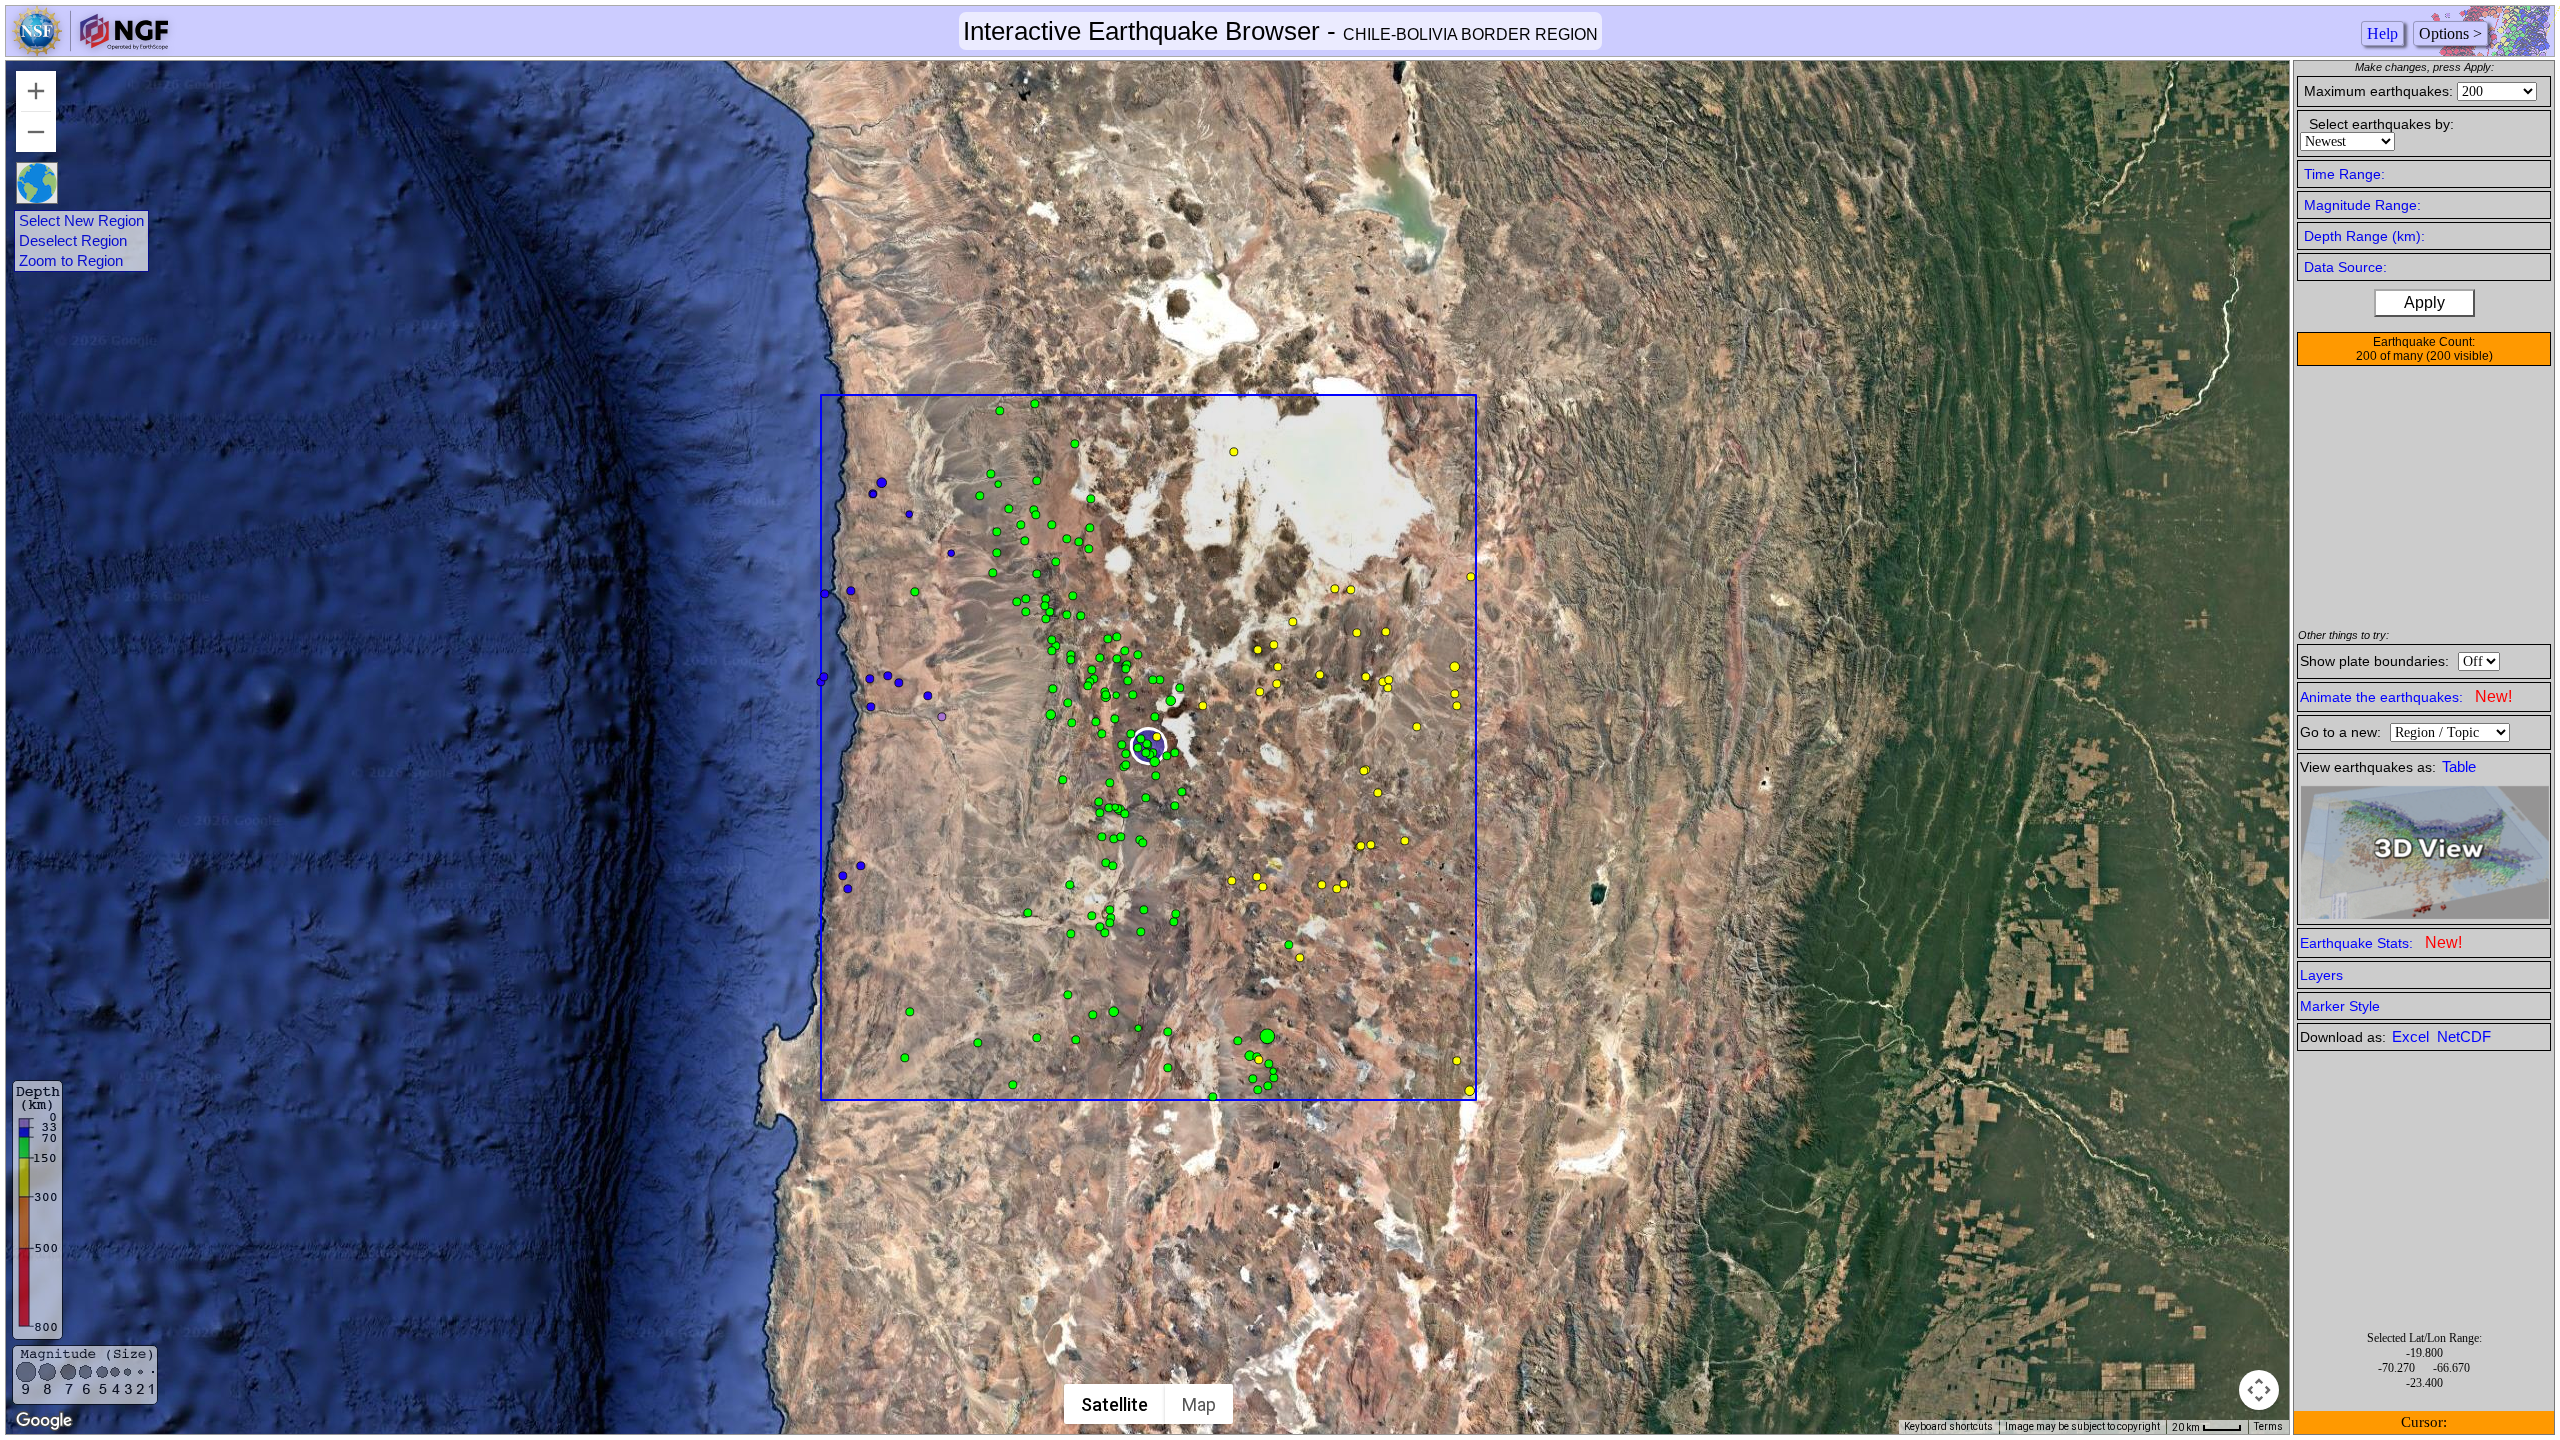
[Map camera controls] (2259, 1390)
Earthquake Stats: (2381, 942)
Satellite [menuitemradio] (1114, 1404)
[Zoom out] (36, 132)
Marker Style (2340, 1006)
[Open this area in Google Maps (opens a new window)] (44, 1421)
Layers (2321, 975)
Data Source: (2345, 267)
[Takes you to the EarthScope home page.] (90, 50)
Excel (2412, 1037)
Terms (2268, 1426)
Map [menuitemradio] (1199, 1404)
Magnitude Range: (2362, 205)
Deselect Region (73, 241)
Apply (2424, 302)
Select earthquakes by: (2381, 124)
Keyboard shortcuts (1948, 1426)
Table (2459, 767)
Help (2382, 33)
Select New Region (81, 221)
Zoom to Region (71, 261)
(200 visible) (2459, 356)
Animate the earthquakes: (2406, 696)
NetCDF (2464, 1037)
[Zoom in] (36, 91)
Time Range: (2344, 174)
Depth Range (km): (2364, 236)
